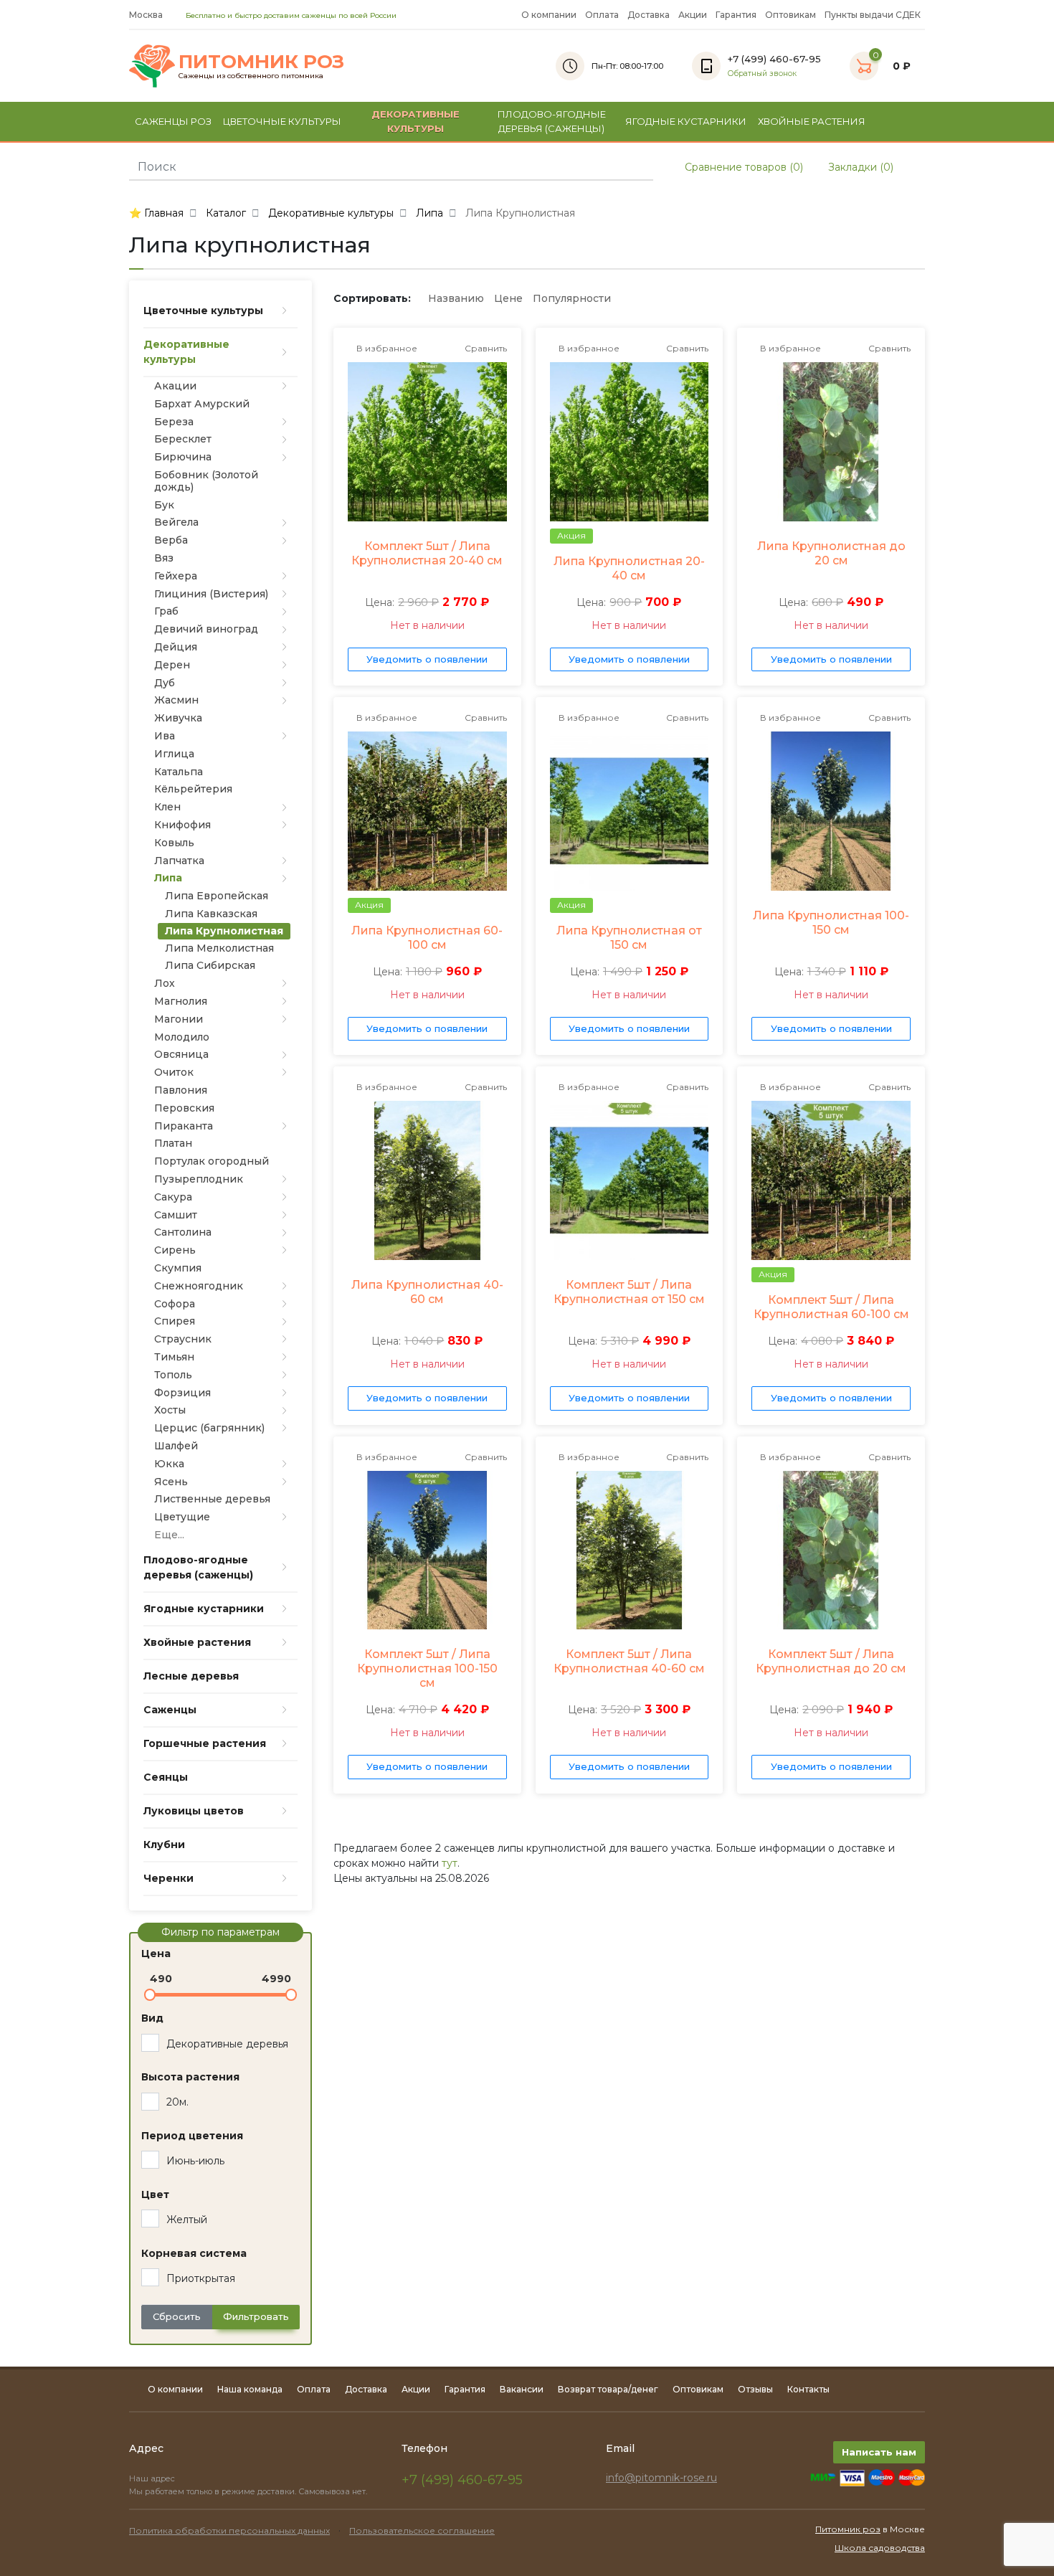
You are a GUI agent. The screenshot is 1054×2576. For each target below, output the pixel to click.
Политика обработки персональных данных (229, 2530)
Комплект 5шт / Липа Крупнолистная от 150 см (629, 1292)
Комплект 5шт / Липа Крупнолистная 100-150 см (427, 1668)
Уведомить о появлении (427, 659)
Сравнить (485, 348)
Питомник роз (848, 2529)
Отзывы (755, 2389)
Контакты (808, 2389)
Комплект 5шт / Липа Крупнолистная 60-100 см (831, 1307)
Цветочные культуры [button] (282, 121)
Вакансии (522, 2389)
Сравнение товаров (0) (742, 167)
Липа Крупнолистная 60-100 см (427, 938)
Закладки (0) (859, 167)
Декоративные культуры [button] (416, 121)
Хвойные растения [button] (812, 121)
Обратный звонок (762, 74)
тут (450, 1863)
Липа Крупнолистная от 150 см (629, 938)
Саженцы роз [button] (173, 121)
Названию (456, 298)
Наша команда (250, 2389)
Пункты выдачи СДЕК (873, 15)
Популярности (572, 298)
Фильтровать (256, 2316)
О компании (549, 15)
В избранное (386, 348)
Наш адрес (153, 2478)
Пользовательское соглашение (422, 2530)
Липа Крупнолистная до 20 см (831, 553)
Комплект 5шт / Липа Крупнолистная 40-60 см (629, 1661)
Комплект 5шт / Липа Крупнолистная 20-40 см (427, 553)
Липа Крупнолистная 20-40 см (629, 568)
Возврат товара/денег (608, 2389)
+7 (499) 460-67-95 (462, 2480)
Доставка (649, 15)
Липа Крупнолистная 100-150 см (831, 923)
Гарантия (736, 15)
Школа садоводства (880, 2548)
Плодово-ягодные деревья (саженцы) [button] (552, 121)
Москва (147, 15)
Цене (508, 298)
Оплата (602, 15)
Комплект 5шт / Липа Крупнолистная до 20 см (831, 1661)
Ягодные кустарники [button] (686, 121)
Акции (693, 15)
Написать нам (879, 2452)
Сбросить (177, 2316)
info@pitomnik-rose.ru (661, 2478)
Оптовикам (790, 15)
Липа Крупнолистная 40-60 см (427, 1292)
